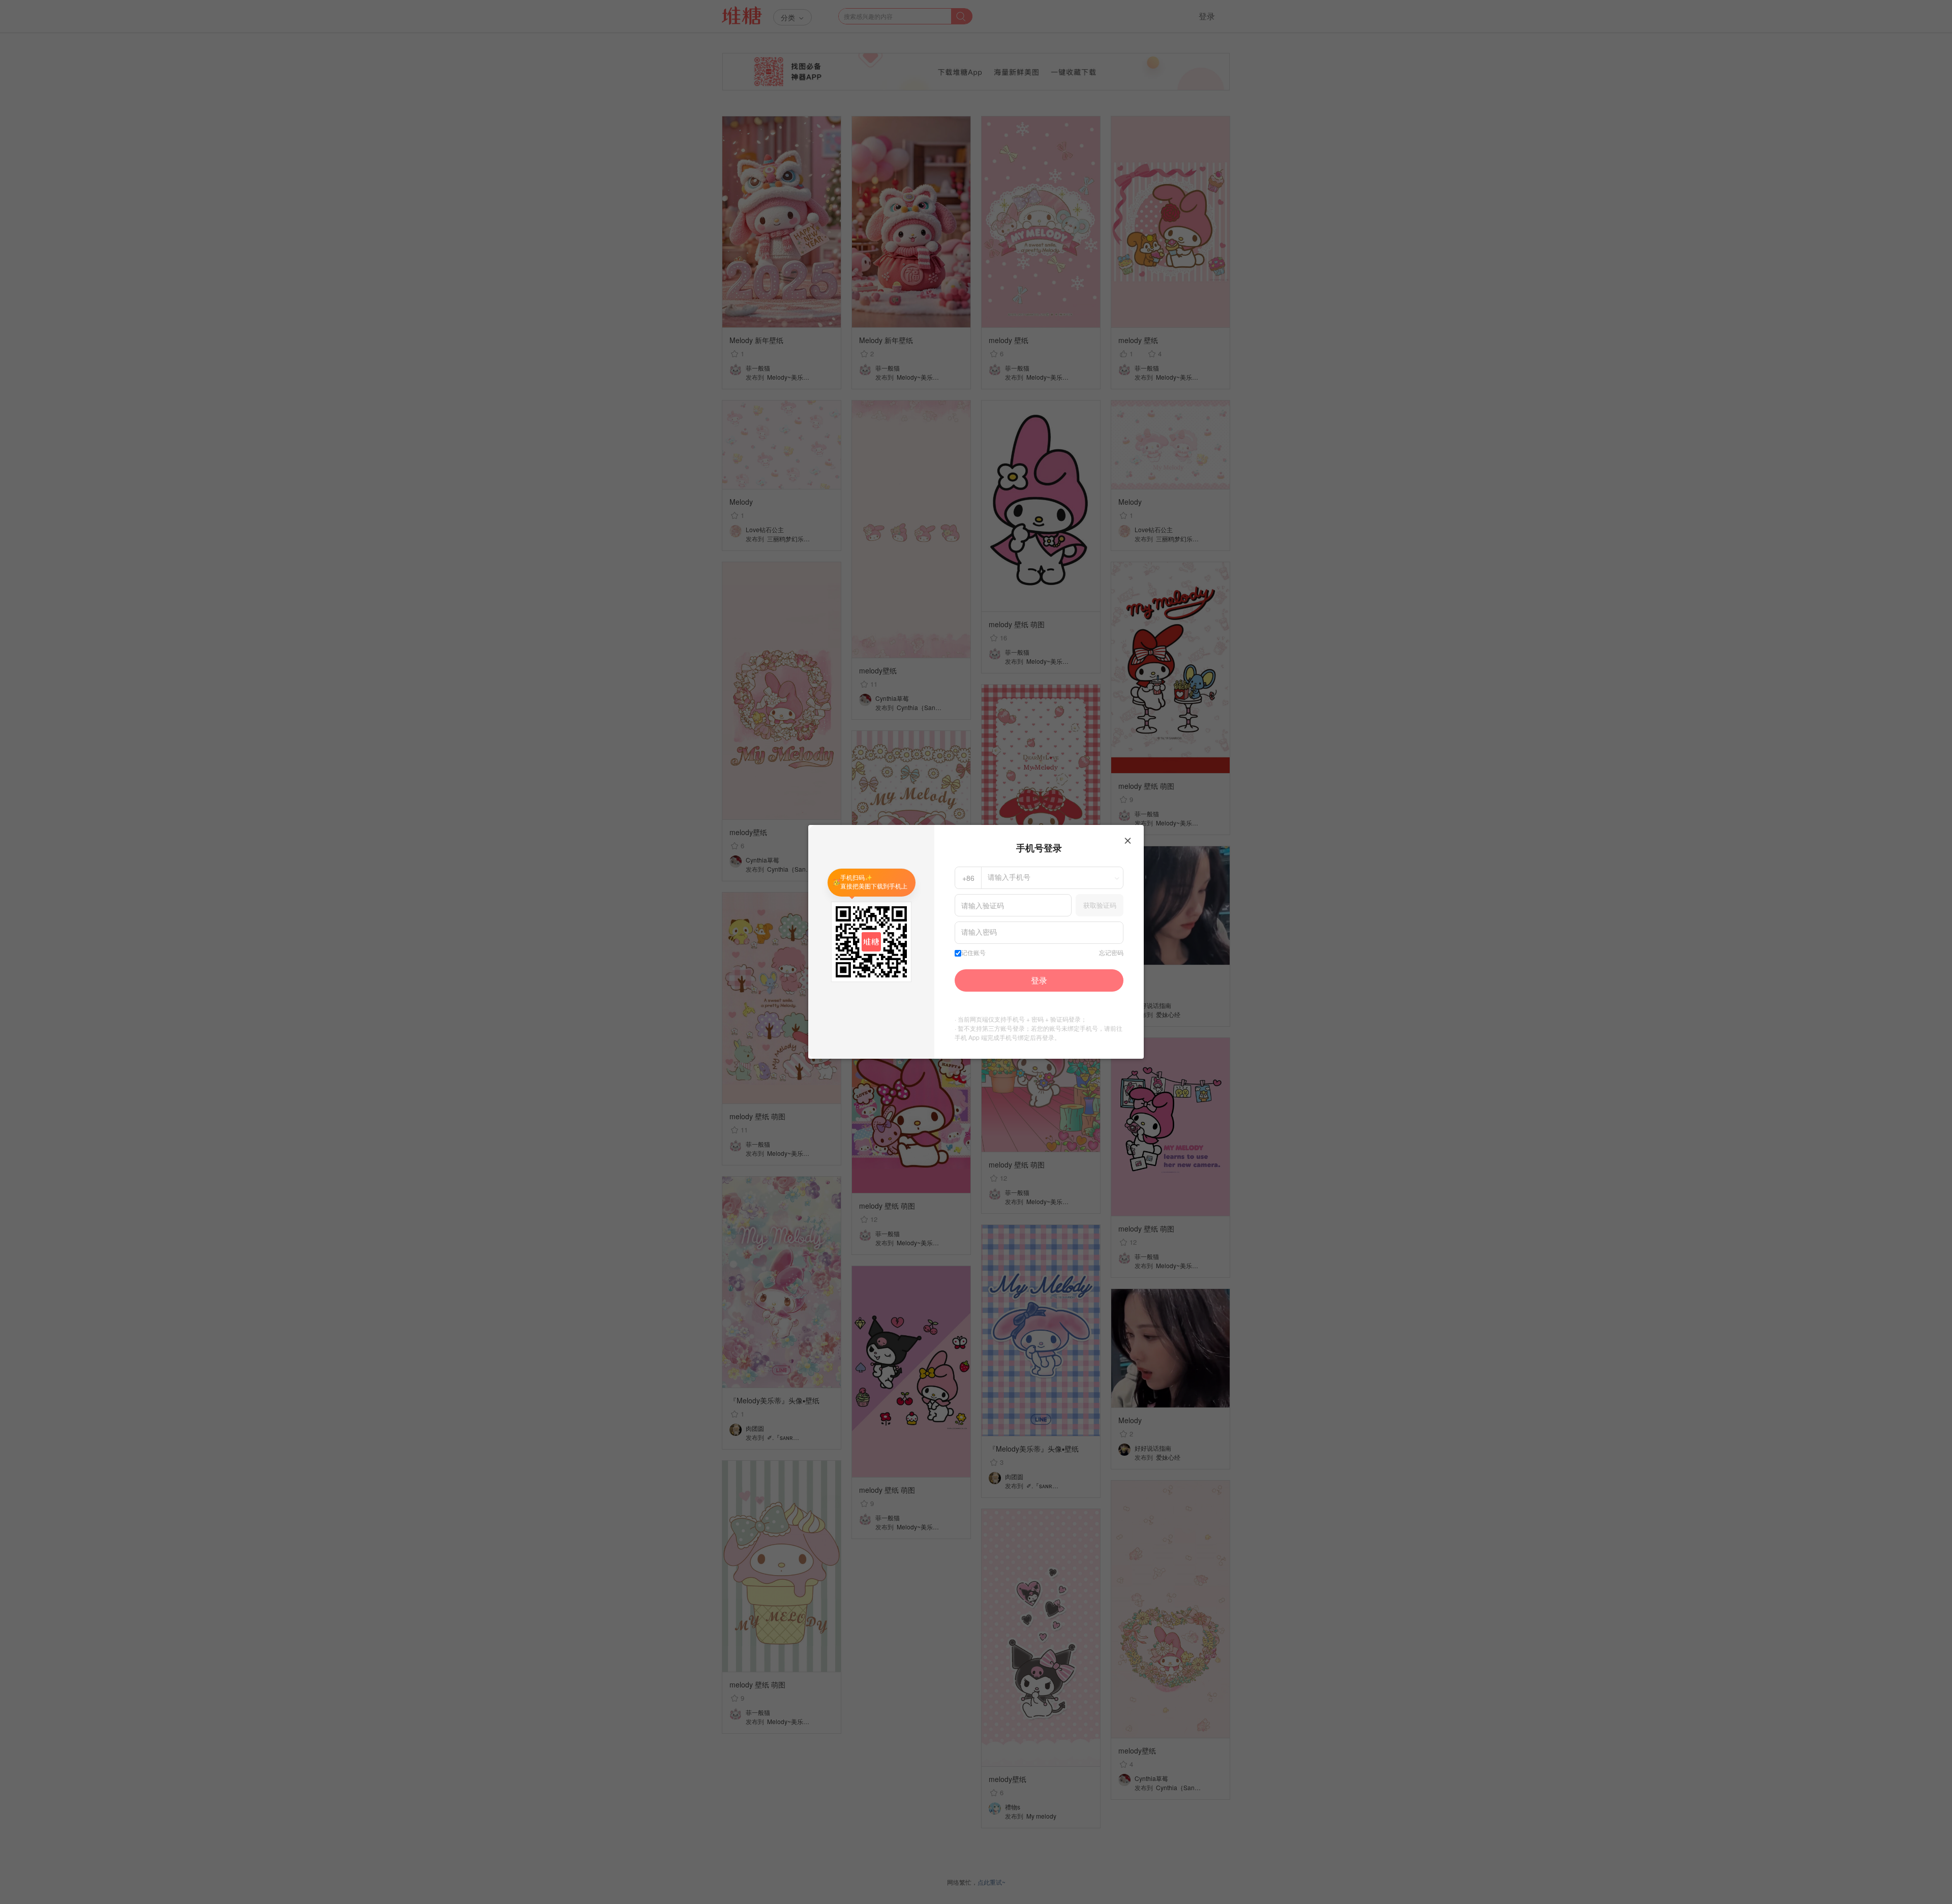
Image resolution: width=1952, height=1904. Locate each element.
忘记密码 (1111, 953)
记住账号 (973, 953)
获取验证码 (1100, 905)
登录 (1039, 980)
